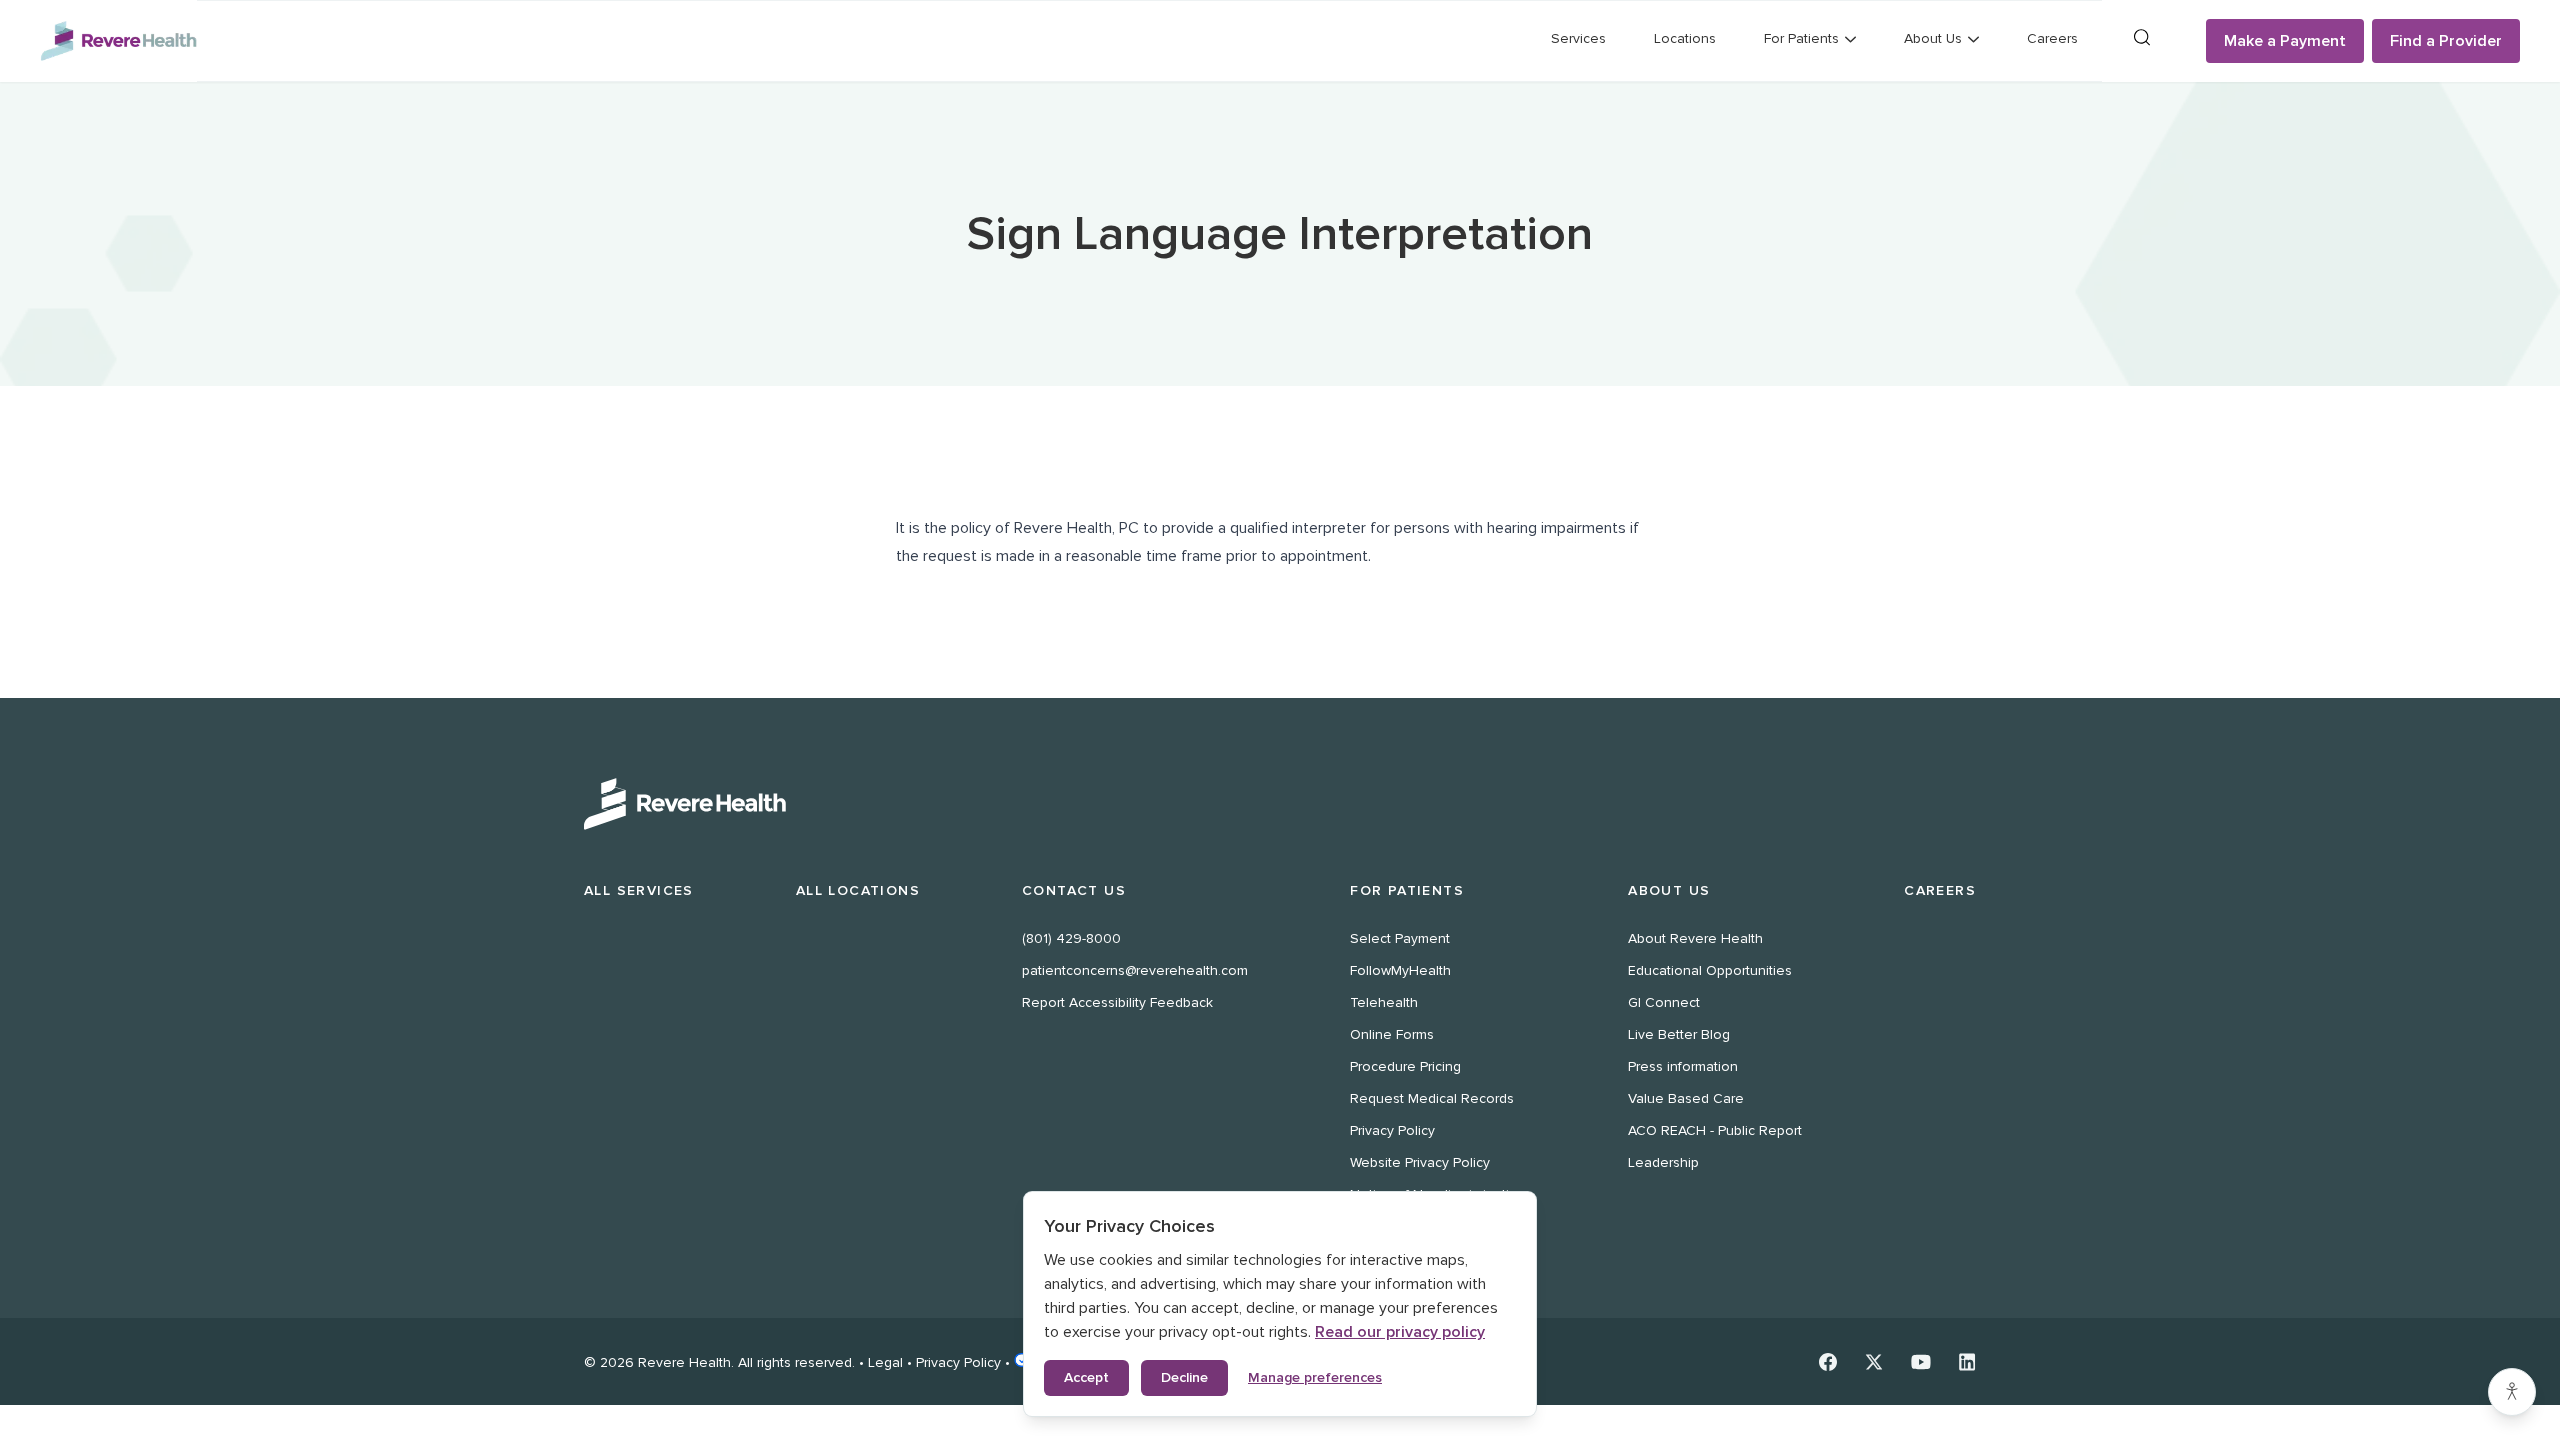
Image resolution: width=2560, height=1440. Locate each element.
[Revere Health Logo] (118, 41)
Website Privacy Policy (1420, 1162)
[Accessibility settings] (2512, 1392)
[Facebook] (1828, 1362)
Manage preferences (1315, 1377)
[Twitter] (1874, 1362)
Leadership (1663, 1162)
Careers (2052, 38)
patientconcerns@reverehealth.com (1135, 970)
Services (1578, 38)
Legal (885, 1362)
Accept (1086, 1377)
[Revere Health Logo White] (1280, 804)
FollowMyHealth (1400, 970)
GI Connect (1664, 1002)
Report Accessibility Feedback (1117, 1002)
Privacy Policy (1392, 1130)
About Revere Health (1695, 938)
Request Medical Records (1432, 1098)
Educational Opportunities (1710, 970)
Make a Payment (2285, 41)
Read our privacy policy (1400, 1332)
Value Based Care (1686, 1098)
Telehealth (1384, 1002)
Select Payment (1400, 938)
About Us (1669, 890)
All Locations (858, 890)
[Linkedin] (1967, 1362)
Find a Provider (2446, 41)
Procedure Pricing (1405, 1066)
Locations (1685, 38)
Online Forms (1392, 1034)
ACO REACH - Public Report (1715, 1130)
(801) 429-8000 (1071, 938)
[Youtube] (1921, 1362)
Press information (1683, 1066)
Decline (1184, 1377)
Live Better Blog (1679, 1034)
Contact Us (1074, 890)
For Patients (1407, 890)
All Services (639, 890)
